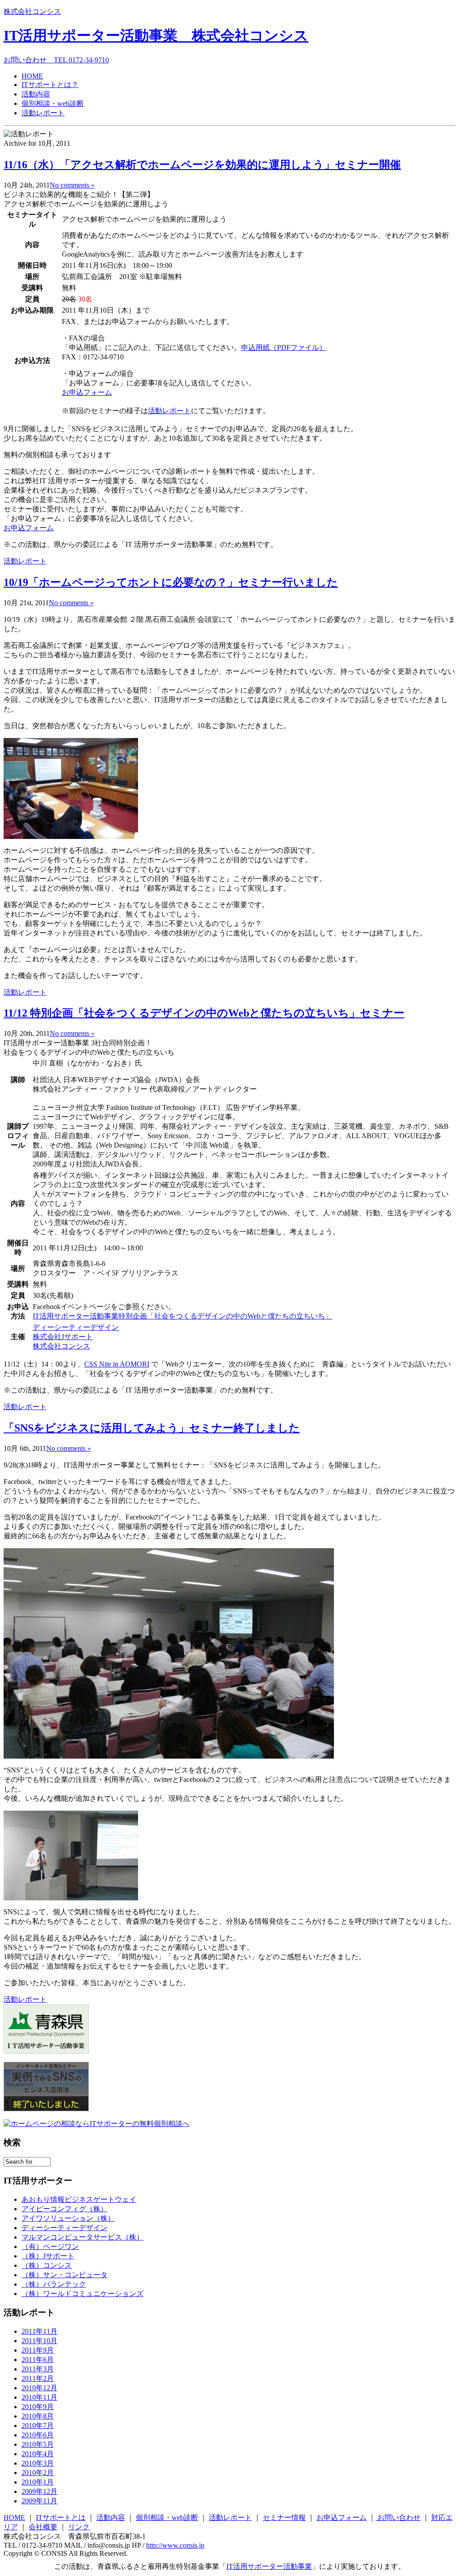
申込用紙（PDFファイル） (284, 347)
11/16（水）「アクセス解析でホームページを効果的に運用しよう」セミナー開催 (202, 165)
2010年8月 (38, 2416)
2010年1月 (38, 2482)
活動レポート (43, 113)
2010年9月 (38, 2407)
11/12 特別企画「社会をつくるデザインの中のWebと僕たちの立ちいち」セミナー (204, 1013)
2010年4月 (38, 2454)
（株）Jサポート (48, 2256)
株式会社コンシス (32, 11)
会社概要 (43, 2527)
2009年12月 (39, 2491)
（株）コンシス (47, 2265)
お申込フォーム (87, 392)
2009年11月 (39, 2501)
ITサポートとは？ (50, 85)
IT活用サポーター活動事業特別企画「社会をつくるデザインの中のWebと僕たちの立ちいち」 (182, 1316)
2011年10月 (39, 2341)
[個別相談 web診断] (97, 2124)
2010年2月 (38, 2473)
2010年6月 (38, 2435)
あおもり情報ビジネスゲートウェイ (79, 2199)
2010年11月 (39, 2397)
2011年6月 (38, 2360)
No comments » (72, 185)
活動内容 (36, 94)
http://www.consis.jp (175, 2545)
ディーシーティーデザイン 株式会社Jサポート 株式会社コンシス (76, 1337)
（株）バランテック (54, 2284)
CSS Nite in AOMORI (117, 1364)
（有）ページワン (50, 2246)
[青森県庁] (46, 2051)
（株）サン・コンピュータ (65, 2275)
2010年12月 (39, 2388)
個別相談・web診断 (53, 103)
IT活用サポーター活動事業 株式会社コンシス (156, 35)
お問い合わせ (398, 2517)
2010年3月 (38, 2463)
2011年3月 (38, 2369)
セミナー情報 (284, 2517)
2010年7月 (38, 2425)
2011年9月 (38, 2350)
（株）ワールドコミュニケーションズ (82, 2294)
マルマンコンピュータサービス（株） (82, 2237)
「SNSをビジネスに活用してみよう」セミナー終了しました (152, 1428)
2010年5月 (38, 2444)
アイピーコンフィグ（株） (65, 2209)
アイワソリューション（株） (68, 2218)
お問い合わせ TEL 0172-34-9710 (56, 60)
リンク (79, 2527)
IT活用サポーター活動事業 (269, 2566)
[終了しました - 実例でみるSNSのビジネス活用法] (46, 2109)
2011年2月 (38, 2378)
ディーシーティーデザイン (65, 2228)
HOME (32, 76)
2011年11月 (39, 2331)
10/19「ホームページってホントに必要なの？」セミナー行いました (171, 582)
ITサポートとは (61, 2517)
